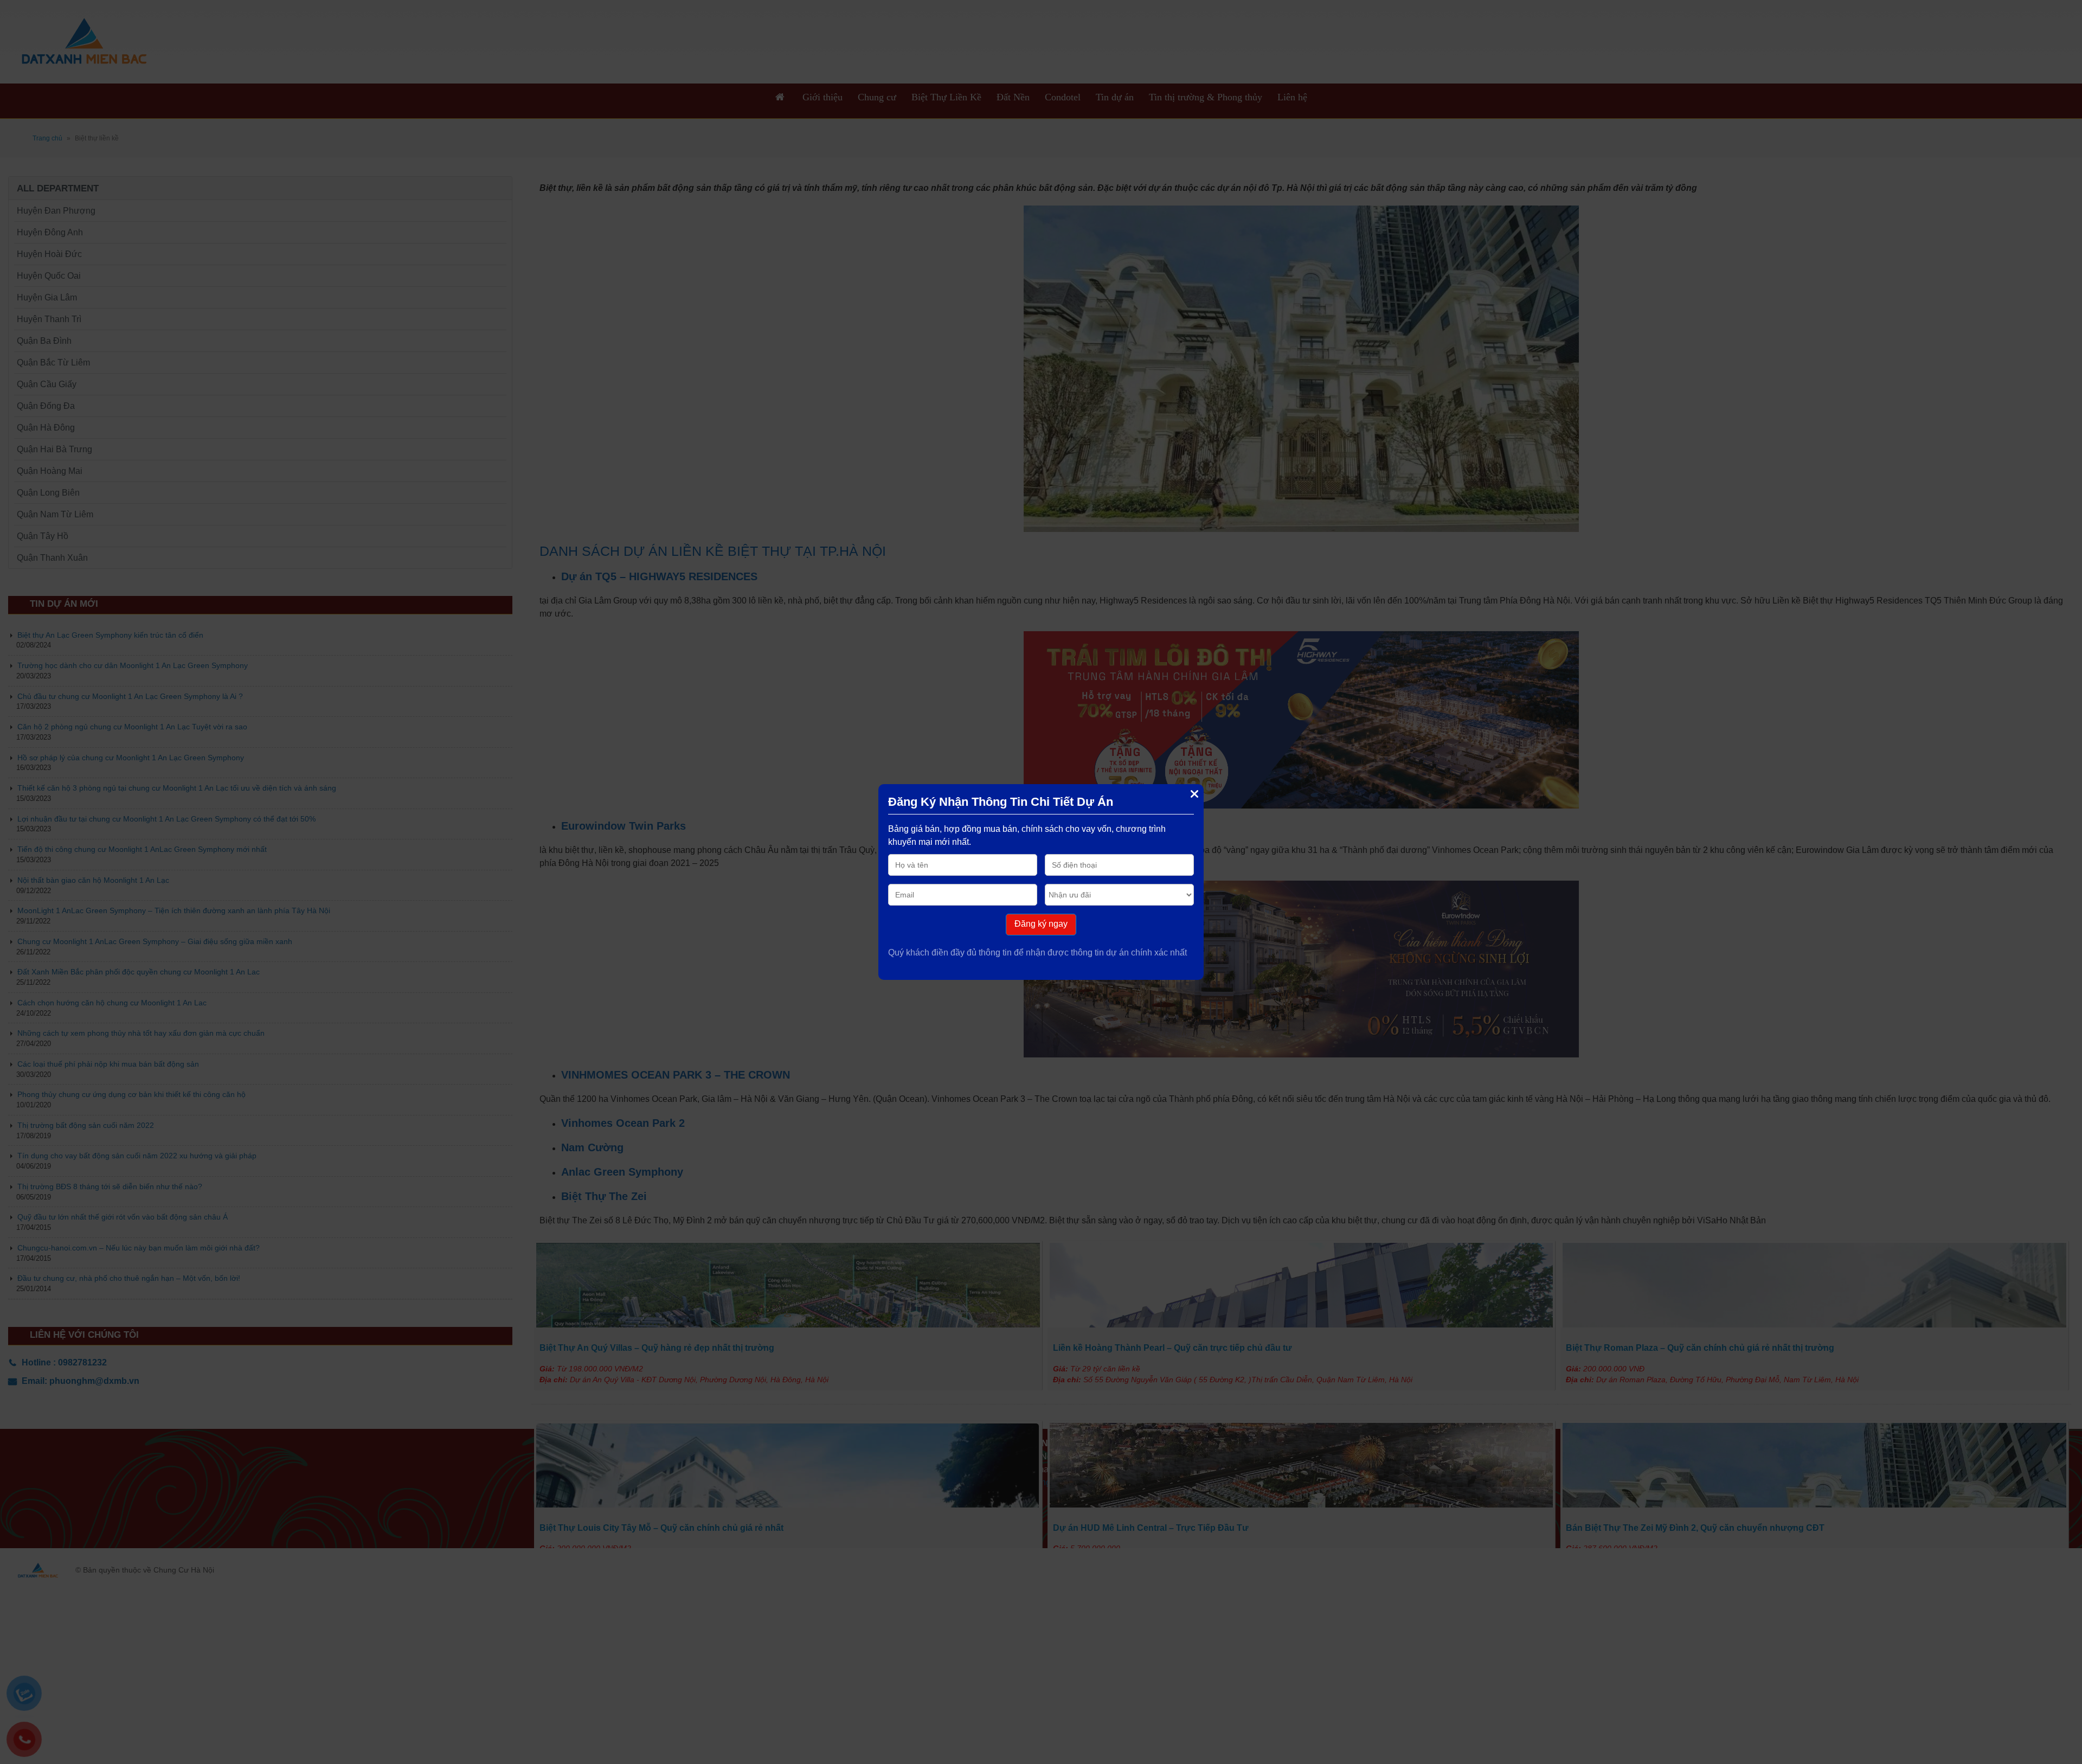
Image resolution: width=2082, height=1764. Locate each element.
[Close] (1194, 794)
